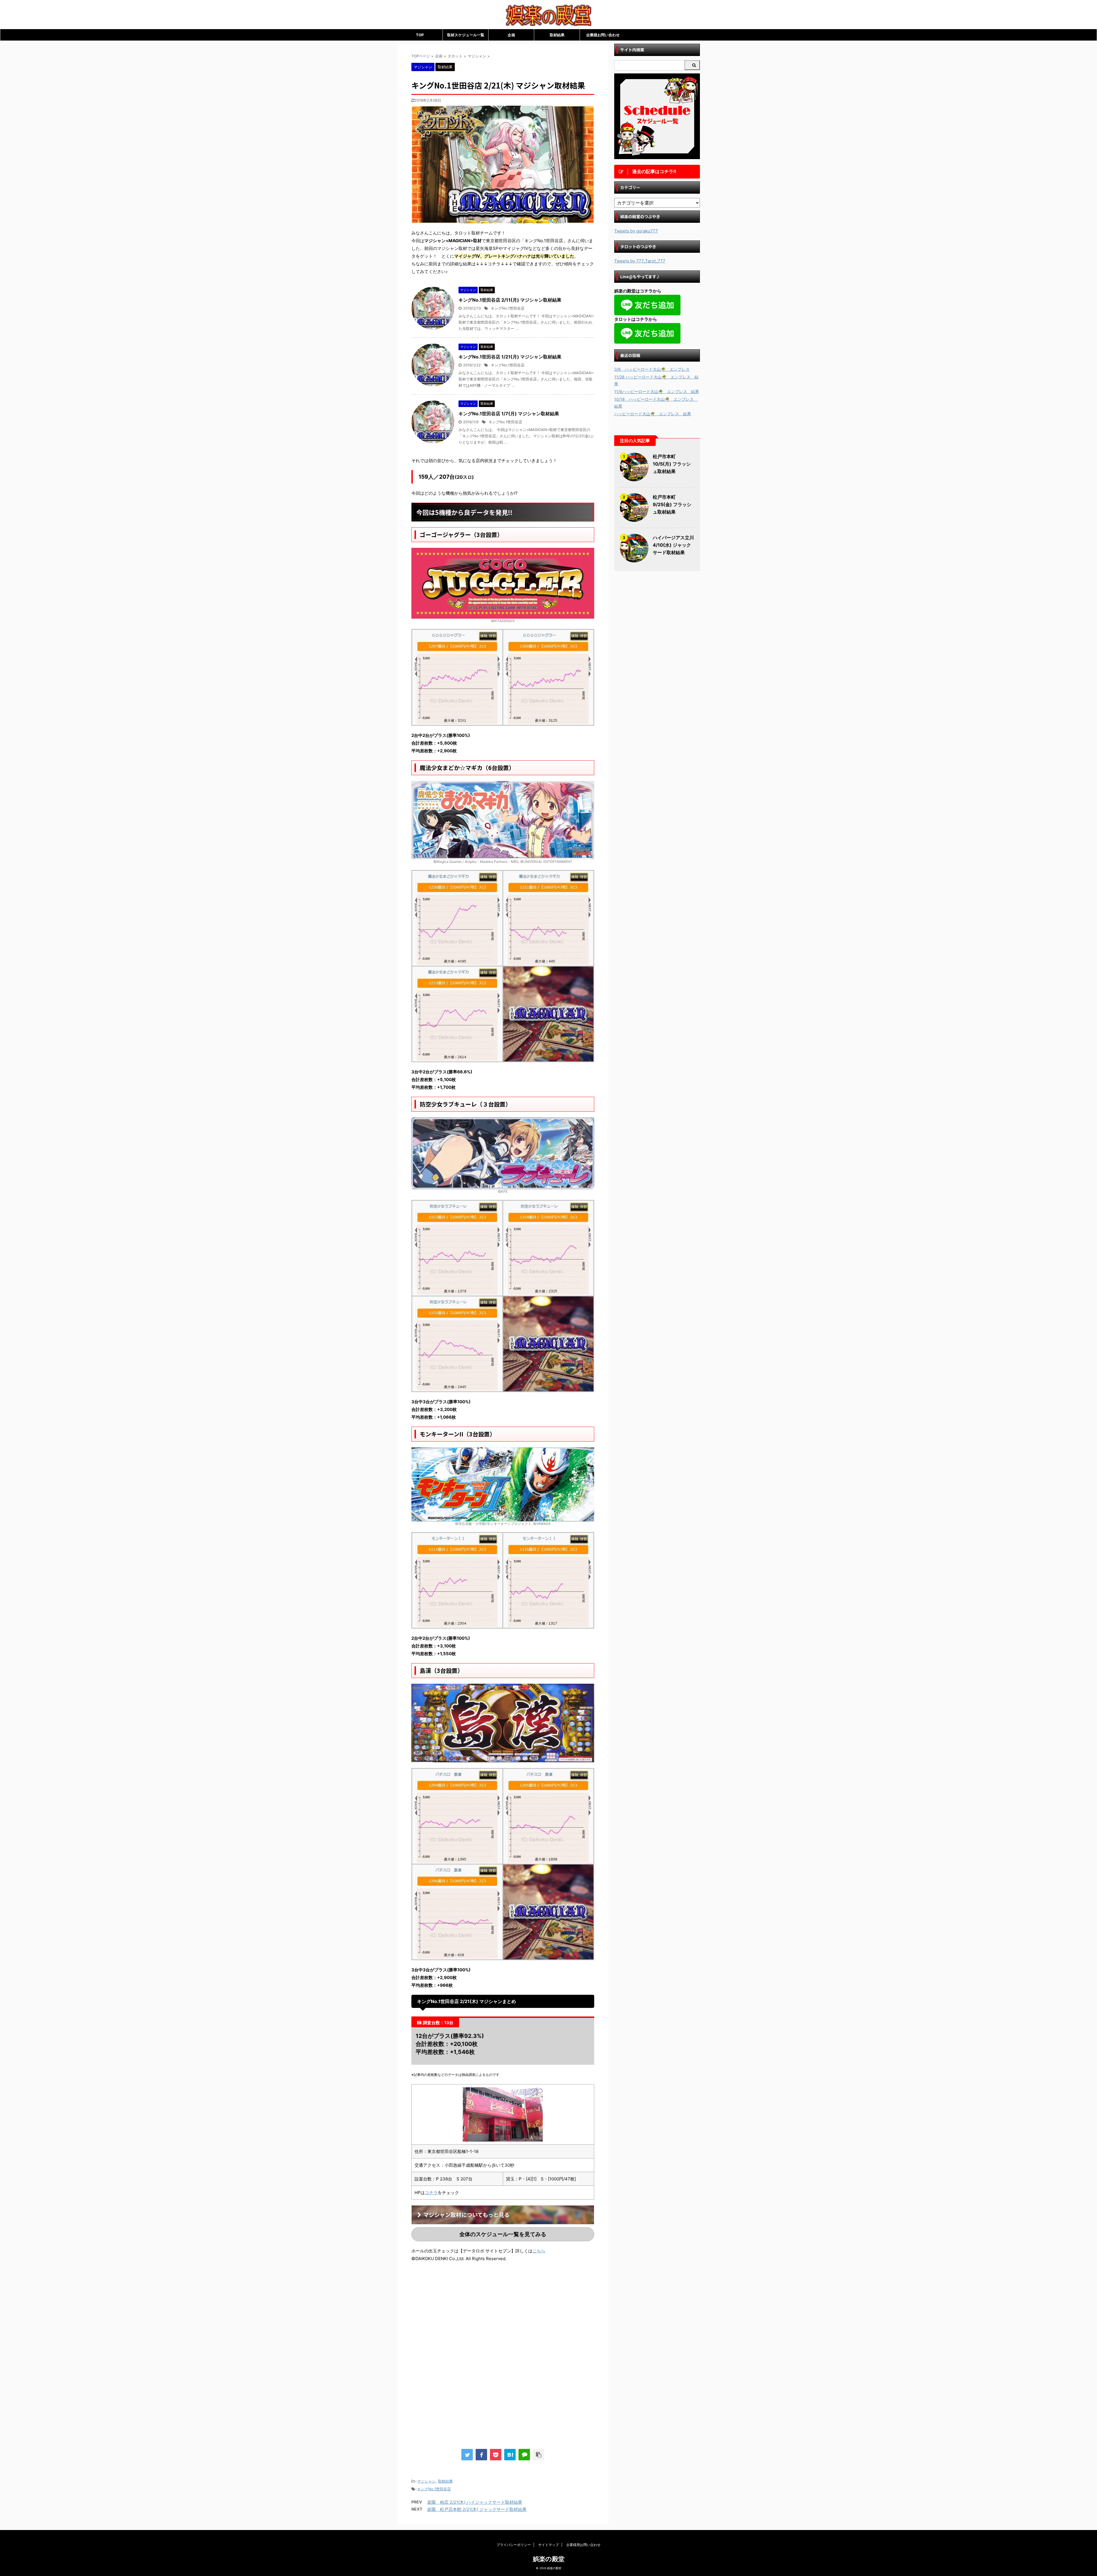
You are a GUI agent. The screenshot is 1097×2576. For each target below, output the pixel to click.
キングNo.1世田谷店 (508, 308)
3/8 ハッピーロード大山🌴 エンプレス (652, 369)
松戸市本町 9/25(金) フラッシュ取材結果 (672, 504)
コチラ (431, 2193)
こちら (539, 2251)
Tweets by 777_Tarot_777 (640, 261)
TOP (420, 35)
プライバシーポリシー (514, 2545)
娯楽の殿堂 (549, 2559)
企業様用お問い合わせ (583, 2545)
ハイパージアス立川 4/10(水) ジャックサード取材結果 (673, 545)
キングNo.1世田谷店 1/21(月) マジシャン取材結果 (510, 357)
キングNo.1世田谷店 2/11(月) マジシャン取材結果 (510, 300)
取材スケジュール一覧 (466, 35)
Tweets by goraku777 (636, 231)
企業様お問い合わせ (603, 35)
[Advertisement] (459, 2314)
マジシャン (426, 2481)
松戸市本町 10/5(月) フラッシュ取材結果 (672, 464)
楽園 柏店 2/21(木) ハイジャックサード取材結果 (475, 2502)
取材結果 (557, 35)
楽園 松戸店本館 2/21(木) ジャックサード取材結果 (477, 2509)
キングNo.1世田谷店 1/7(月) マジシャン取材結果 (509, 414)
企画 (511, 35)
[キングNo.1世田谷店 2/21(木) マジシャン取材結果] (510, 2455)
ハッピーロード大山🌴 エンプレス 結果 (653, 414)
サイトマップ (548, 2545)
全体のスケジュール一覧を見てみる (503, 2234)
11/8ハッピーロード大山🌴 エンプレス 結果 (657, 391)
